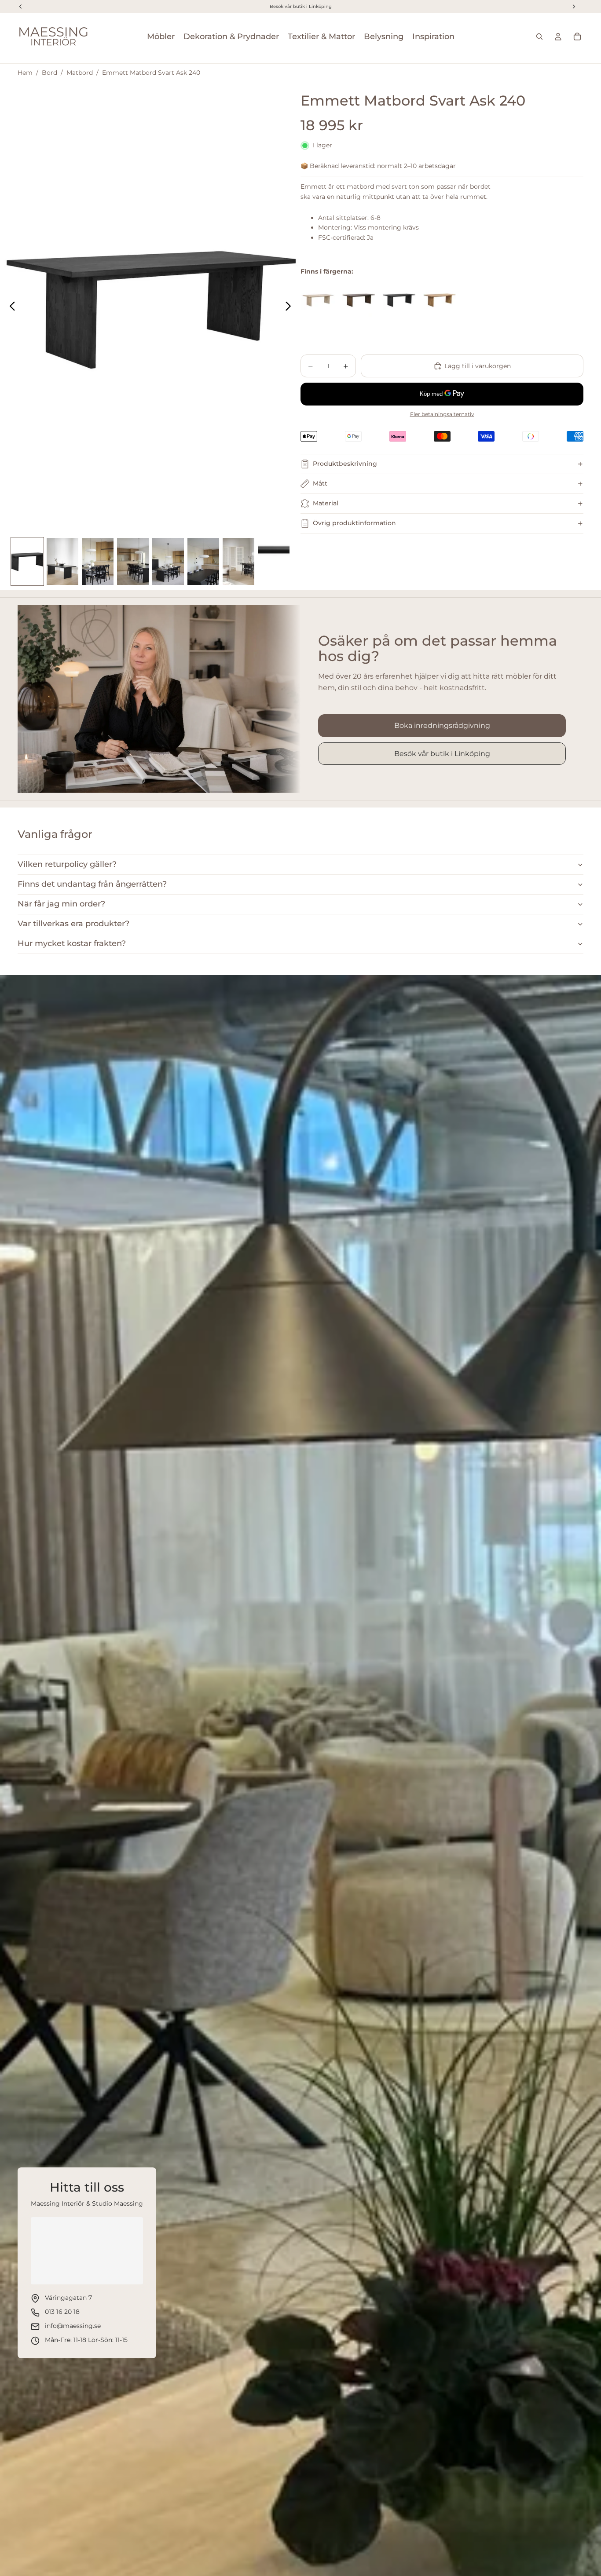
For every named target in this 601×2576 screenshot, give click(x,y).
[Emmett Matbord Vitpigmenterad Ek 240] (318, 300)
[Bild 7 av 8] (238, 562)
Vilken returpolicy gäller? (67, 864)
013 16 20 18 (62, 2312)
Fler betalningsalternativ (442, 414)
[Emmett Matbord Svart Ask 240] (399, 300)
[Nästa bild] (291, 307)
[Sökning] (539, 37)
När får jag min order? (61, 904)
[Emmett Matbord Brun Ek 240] (359, 300)
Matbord (80, 73)
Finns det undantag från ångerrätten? (92, 884)
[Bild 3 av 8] (98, 562)
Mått (320, 483)
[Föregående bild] (10, 307)
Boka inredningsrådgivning (442, 725)
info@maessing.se (73, 2326)
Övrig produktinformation (354, 523)
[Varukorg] (577, 37)
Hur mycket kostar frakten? (72, 943)
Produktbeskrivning (345, 464)
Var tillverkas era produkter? (73, 924)
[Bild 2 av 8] (62, 562)
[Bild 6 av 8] (203, 562)
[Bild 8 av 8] (274, 562)
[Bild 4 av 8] (133, 562)
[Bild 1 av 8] (27, 562)
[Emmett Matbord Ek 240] (440, 300)
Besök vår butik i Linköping (442, 754)
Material (326, 503)
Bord (49, 73)
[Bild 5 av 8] (168, 562)
